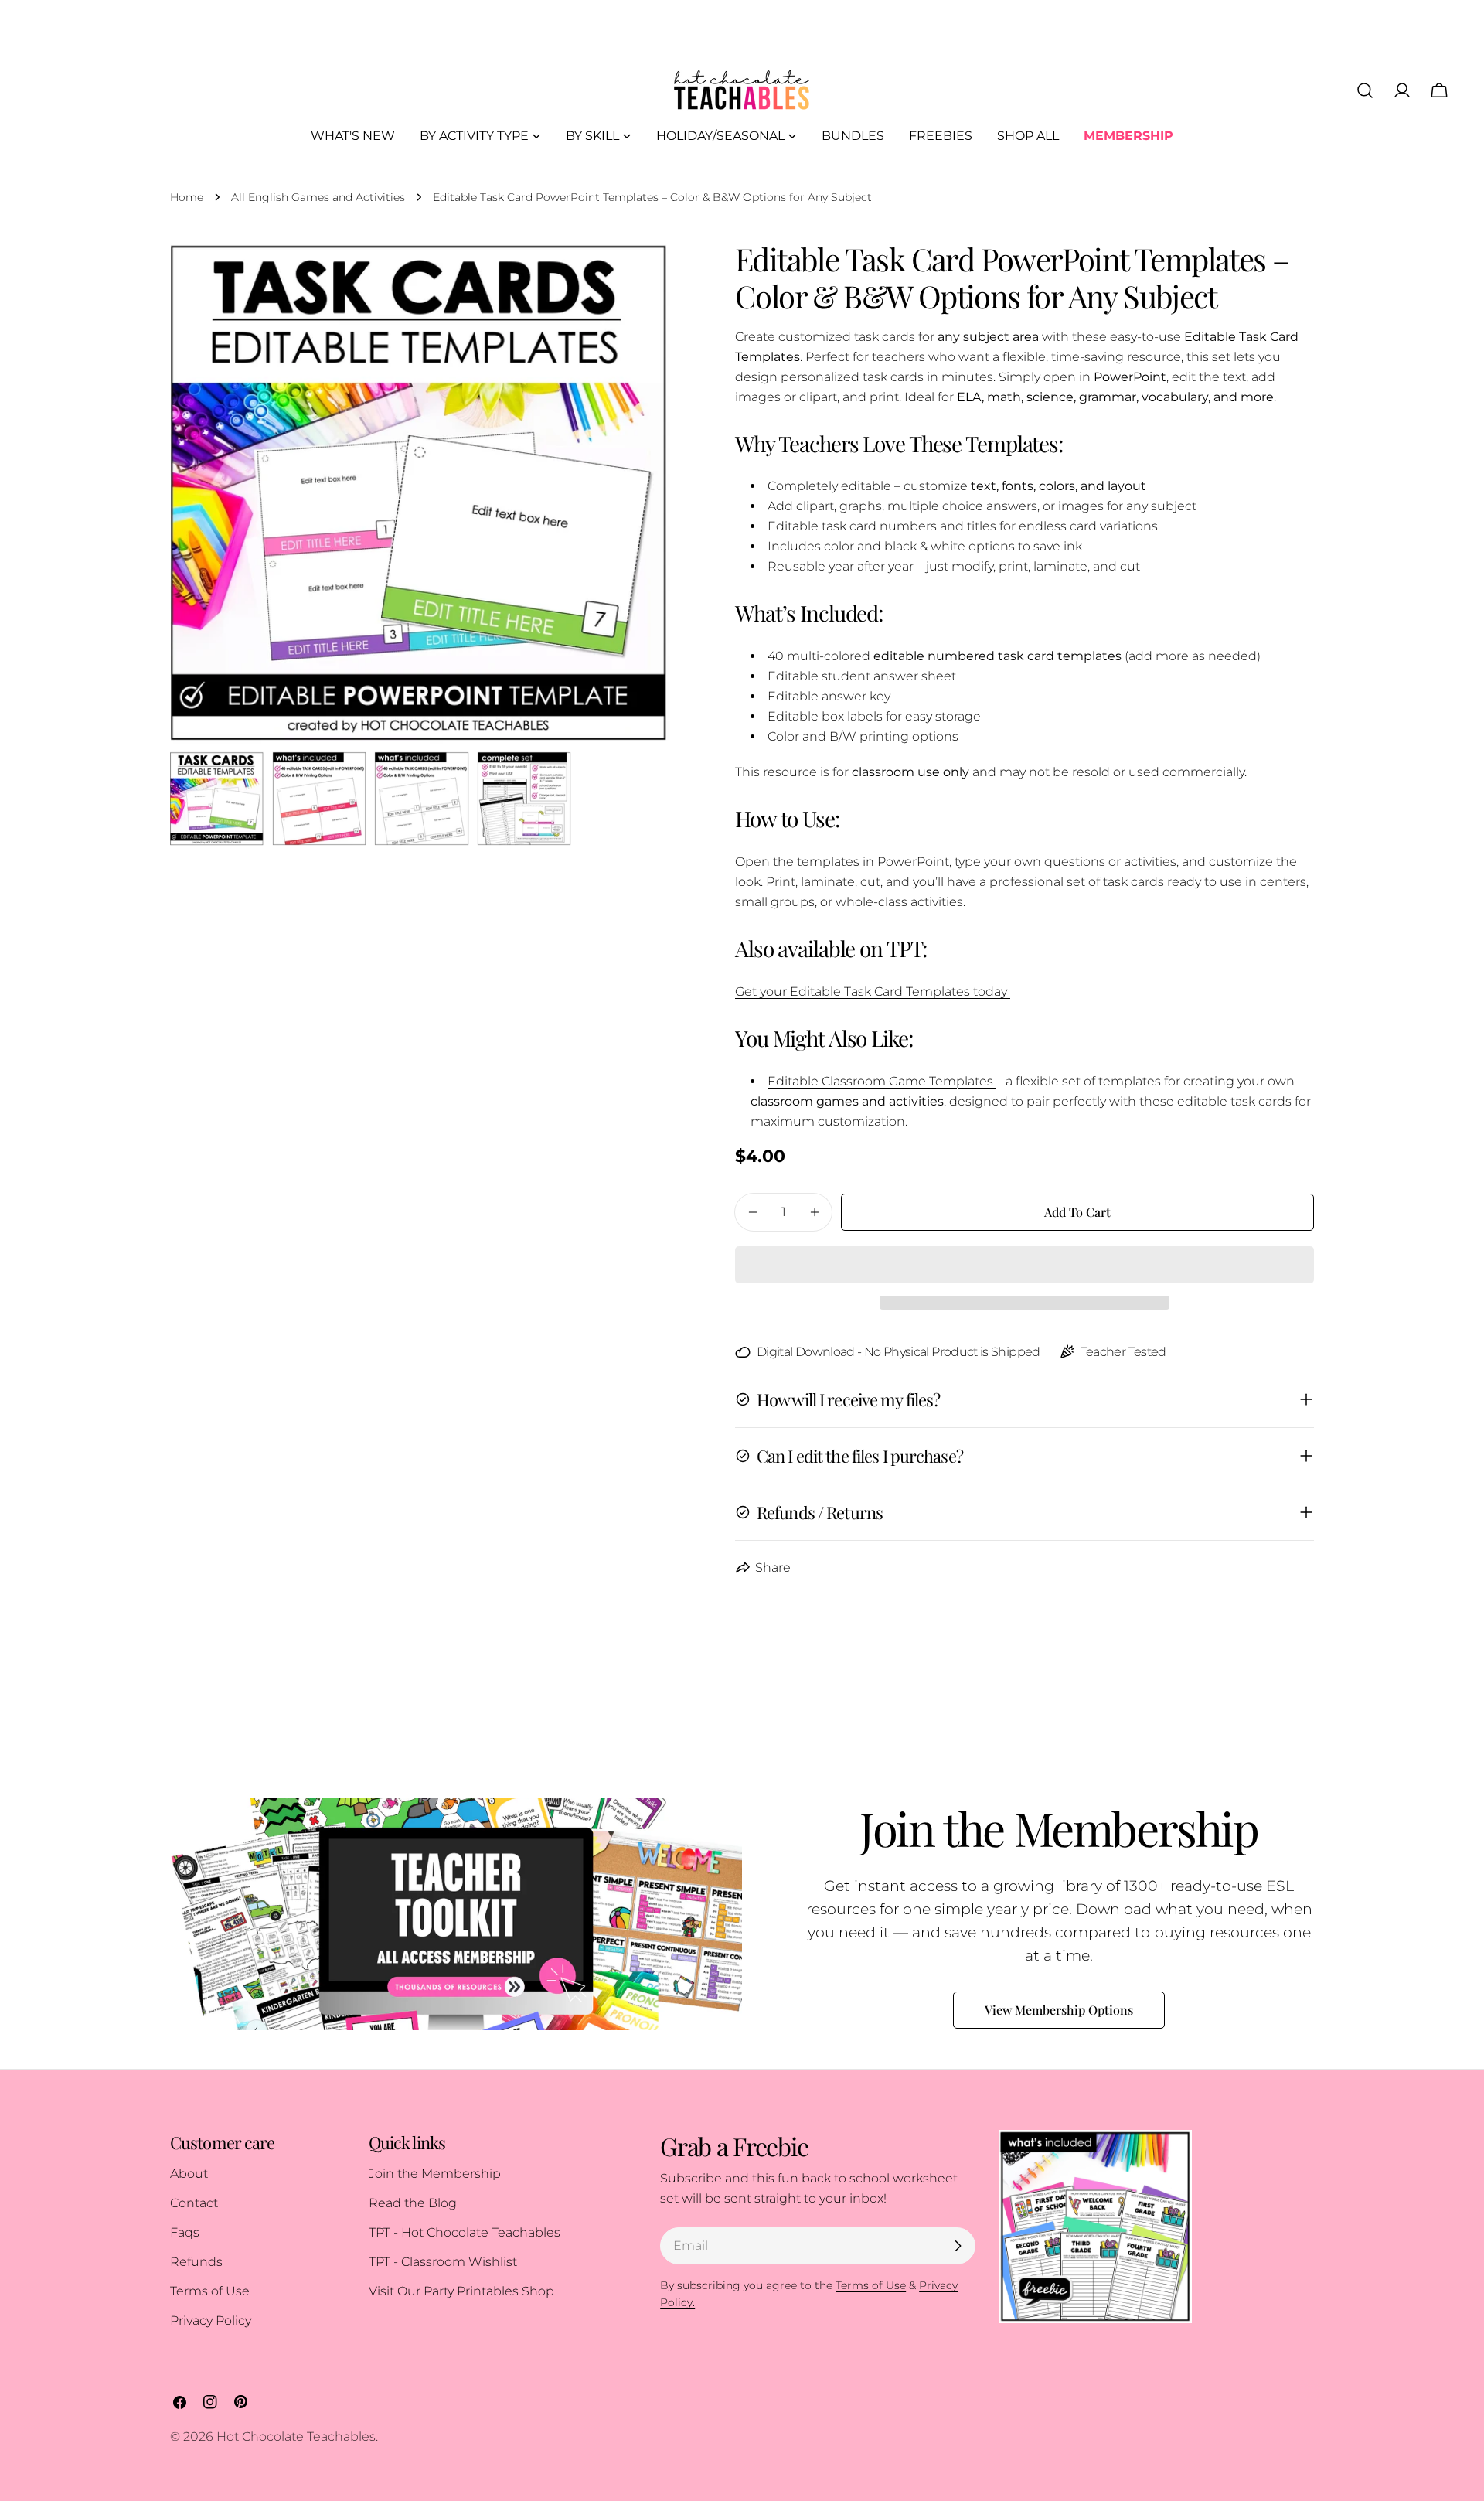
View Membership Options (1059, 2010)
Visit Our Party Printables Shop (461, 2291)
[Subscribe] (958, 2246)
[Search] (1365, 90)
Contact (194, 2203)
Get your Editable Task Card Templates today (873, 992)
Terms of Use (210, 2291)
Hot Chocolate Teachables (296, 2436)
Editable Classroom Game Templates (880, 1081)
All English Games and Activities (318, 197)
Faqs (185, 2232)
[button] (1025, 1265)
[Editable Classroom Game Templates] (995, 1081)
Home (187, 197)
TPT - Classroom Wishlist (443, 2262)
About (189, 2174)
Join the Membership (435, 2174)
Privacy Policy (211, 2320)
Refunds (196, 2262)
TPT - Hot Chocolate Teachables (465, 2232)
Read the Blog (413, 2203)
